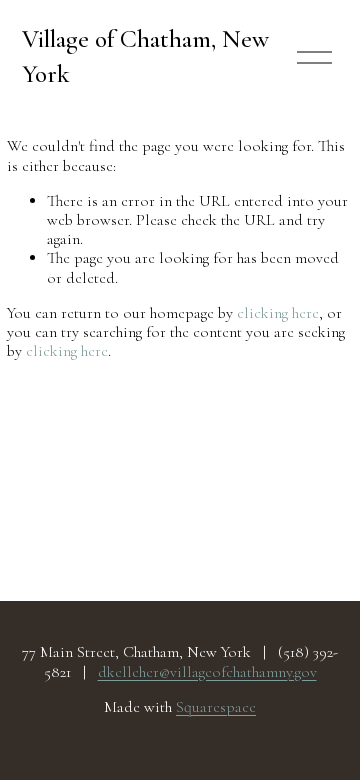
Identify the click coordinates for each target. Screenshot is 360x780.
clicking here (278, 313)
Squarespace (216, 707)
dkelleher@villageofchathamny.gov (207, 672)
